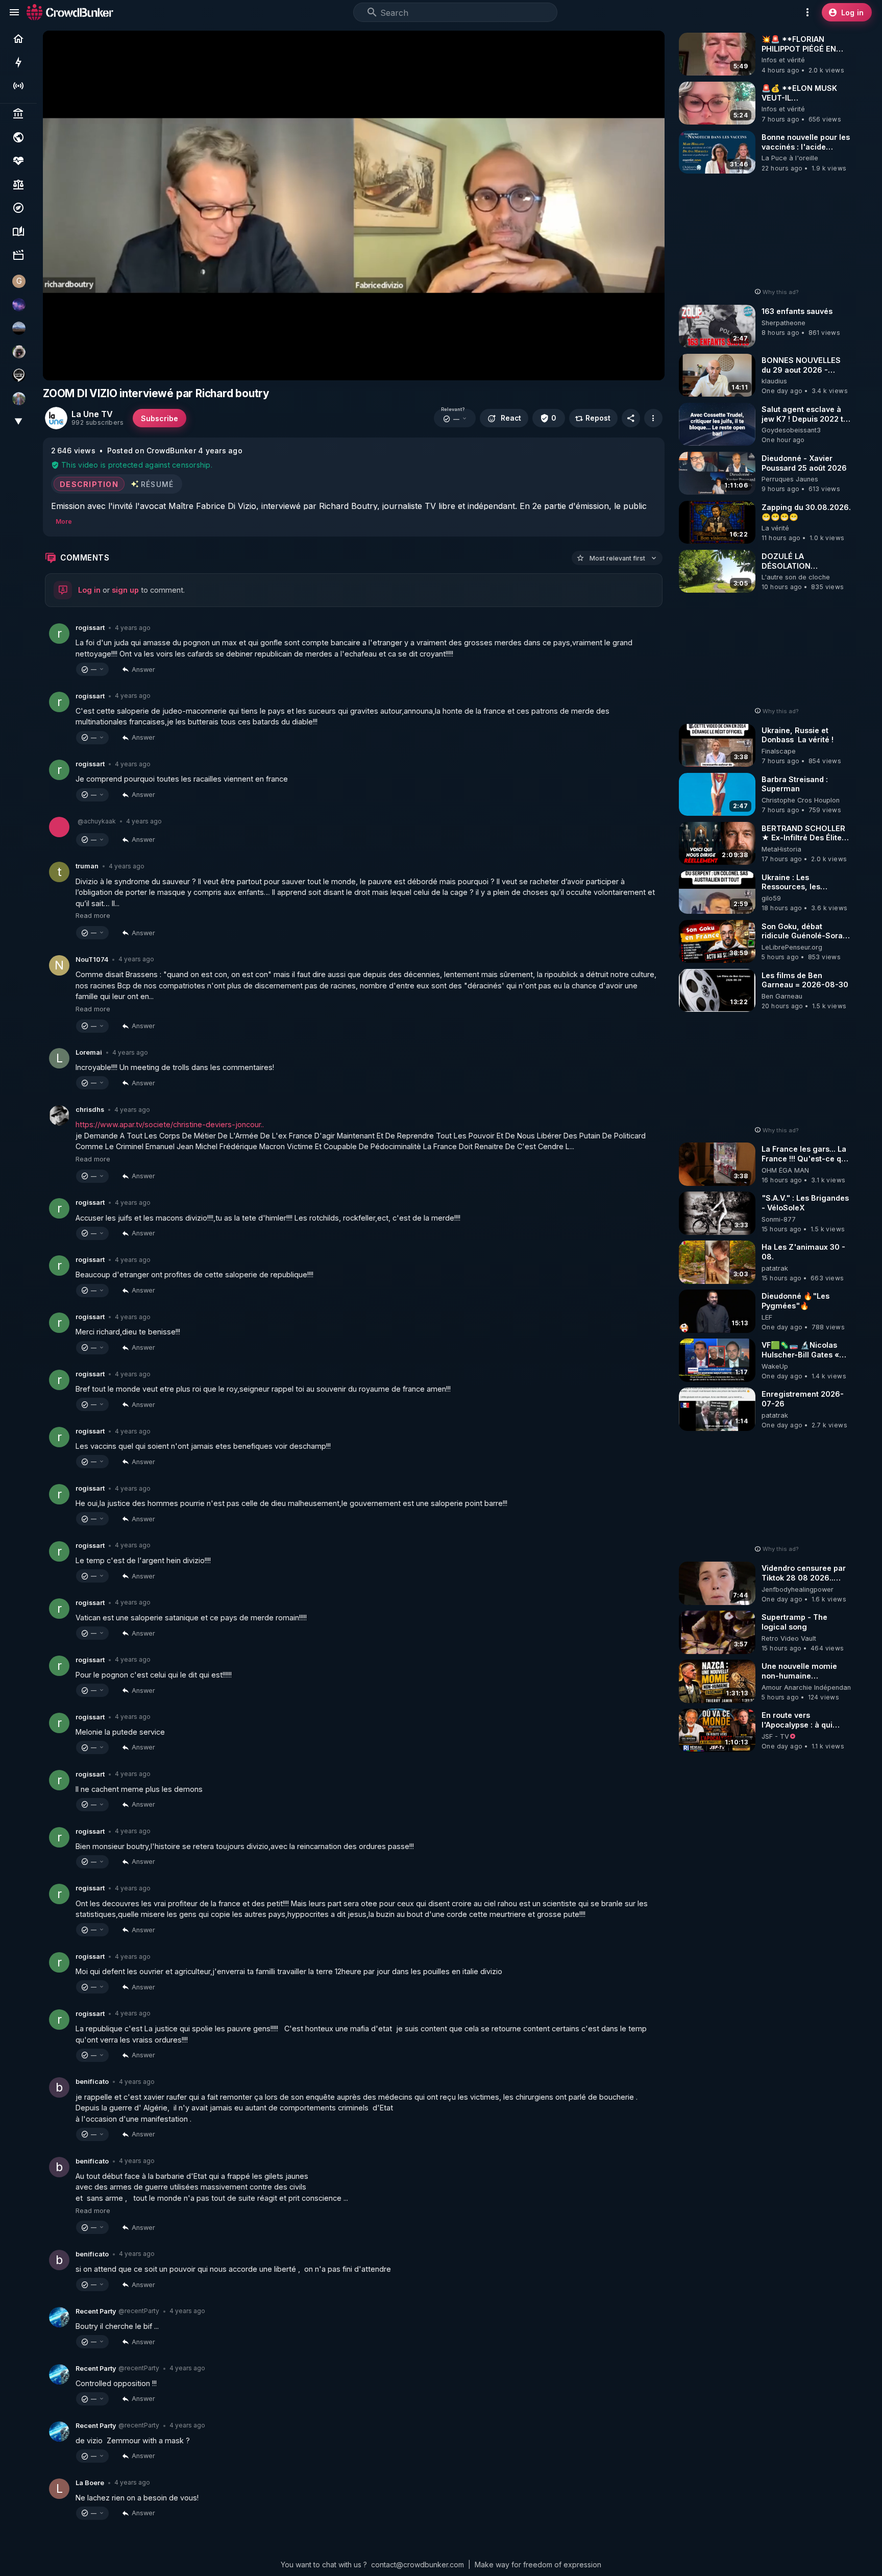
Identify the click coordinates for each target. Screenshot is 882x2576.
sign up (125, 590)
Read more (93, 916)
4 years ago (133, 628)
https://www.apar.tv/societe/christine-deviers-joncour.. (170, 1124)
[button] (455, 419)
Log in (89, 590)
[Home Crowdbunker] (70, 12)
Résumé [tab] (157, 484)
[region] (354, 205)
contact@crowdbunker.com (418, 2565)
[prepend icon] (372, 12)
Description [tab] (89, 484)
